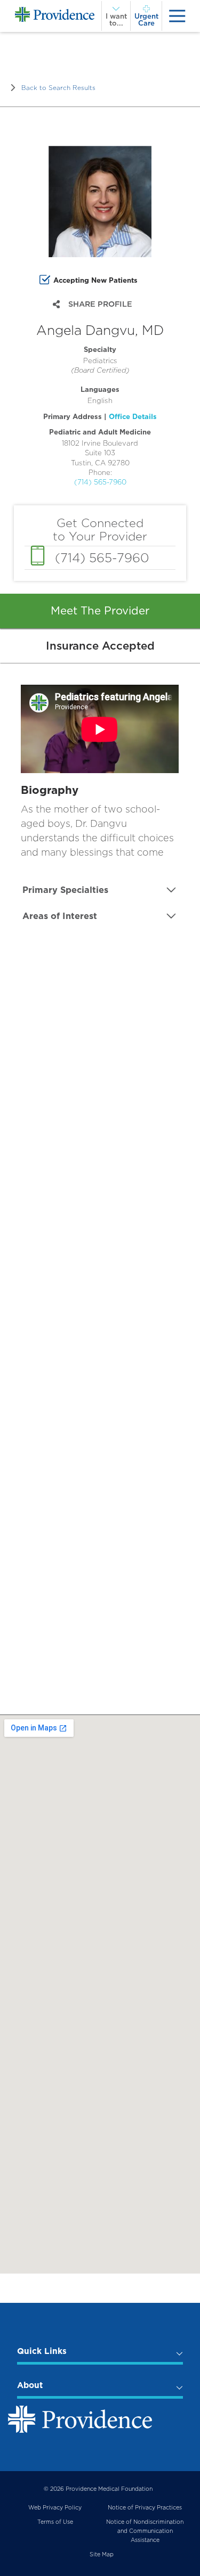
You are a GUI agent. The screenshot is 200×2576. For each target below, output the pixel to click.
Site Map (102, 2554)
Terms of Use (55, 2522)
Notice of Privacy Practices (145, 2508)
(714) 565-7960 (100, 482)
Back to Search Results (58, 88)
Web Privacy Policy (55, 2508)
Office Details (133, 416)
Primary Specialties (65, 890)
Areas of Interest (60, 916)
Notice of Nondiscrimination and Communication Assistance (145, 2531)
